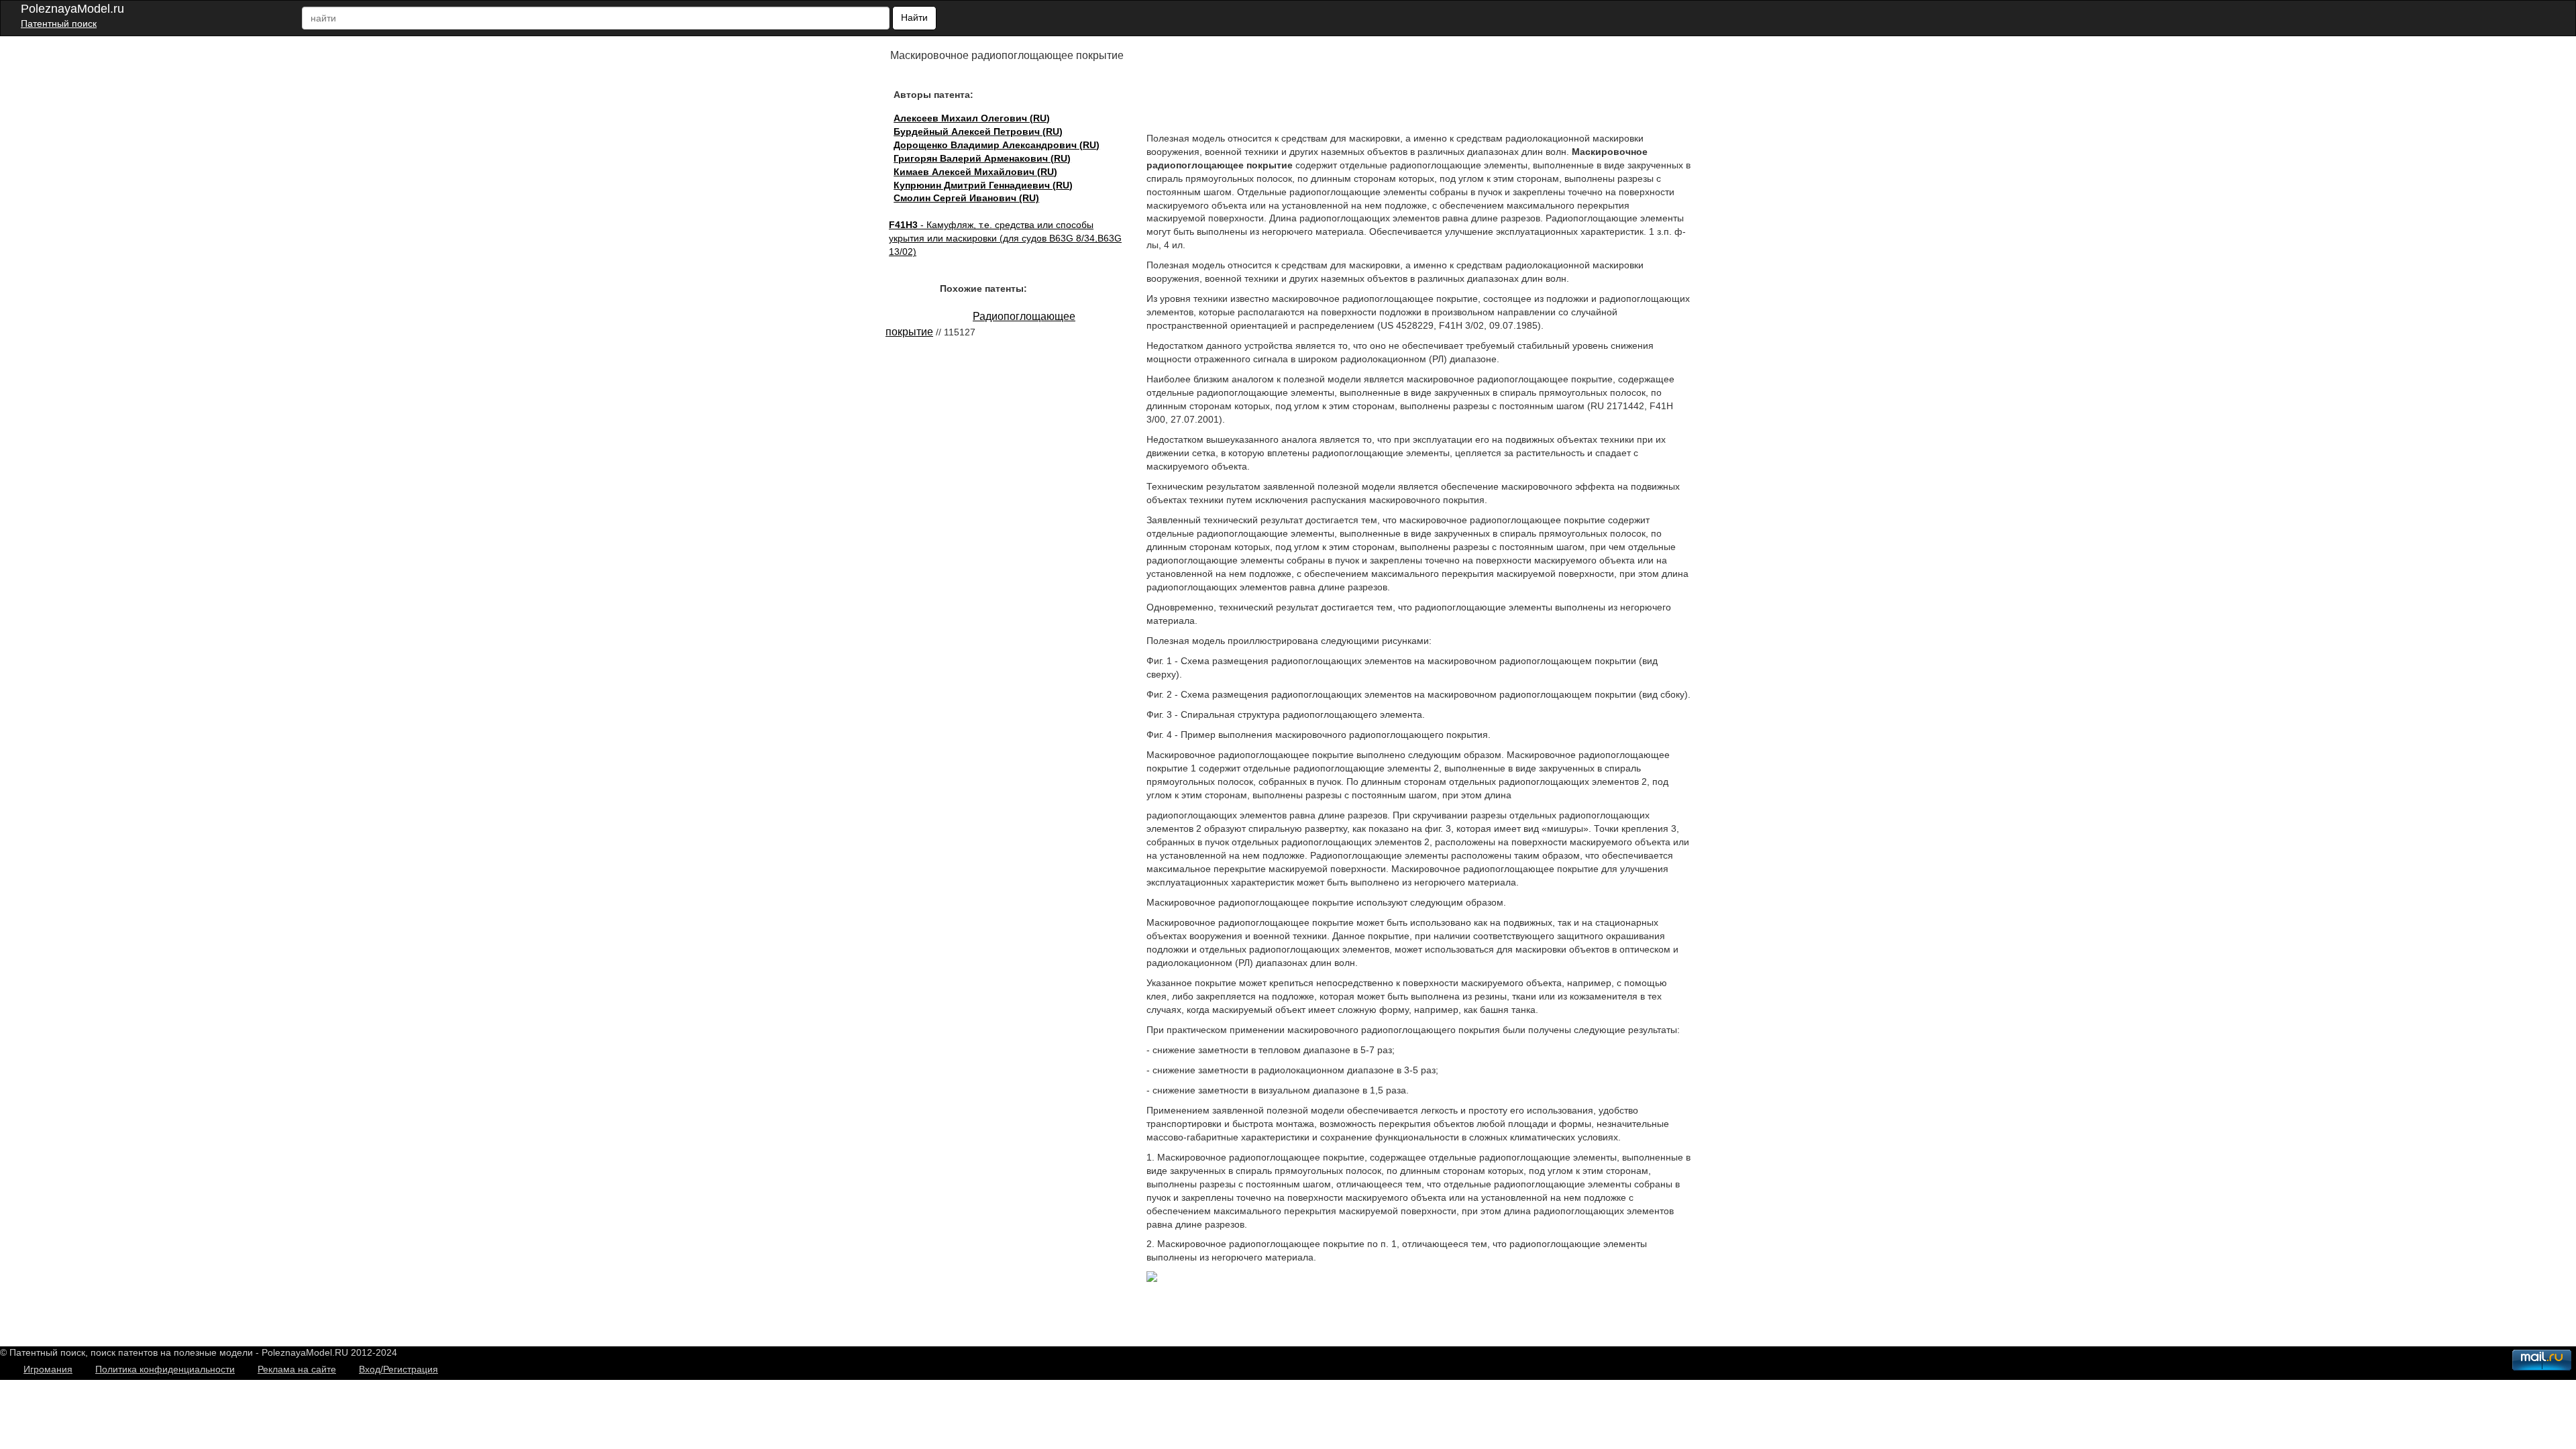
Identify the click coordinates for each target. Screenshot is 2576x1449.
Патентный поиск (59, 23)
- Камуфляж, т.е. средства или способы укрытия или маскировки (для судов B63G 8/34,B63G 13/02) (1005, 238)
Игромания (48, 1369)
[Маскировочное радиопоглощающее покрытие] (1152, 1279)
